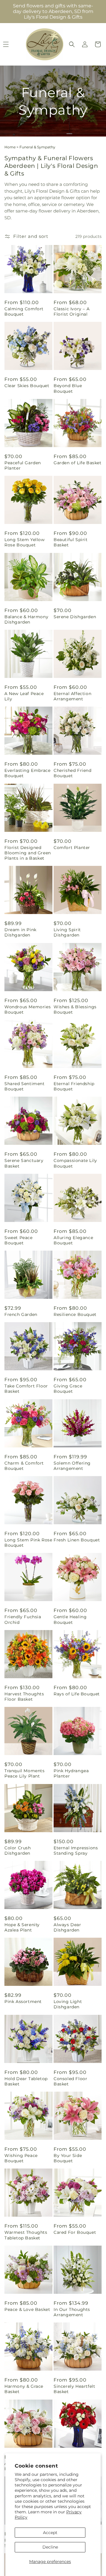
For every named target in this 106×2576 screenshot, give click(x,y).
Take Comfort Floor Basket (26, 1389)
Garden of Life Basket (78, 463)
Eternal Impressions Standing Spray (76, 1851)
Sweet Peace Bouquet (19, 1240)
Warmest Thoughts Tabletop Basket (26, 2235)
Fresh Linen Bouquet (77, 1540)
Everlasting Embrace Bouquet (27, 773)
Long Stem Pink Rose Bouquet (28, 1543)
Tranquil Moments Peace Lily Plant (25, 1773)
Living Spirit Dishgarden (67, 932)
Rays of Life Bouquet (77, 1694)
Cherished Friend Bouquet (73, 773)
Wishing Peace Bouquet (21, 2158)
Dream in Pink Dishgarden (20, 932)
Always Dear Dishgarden (67, 1927)
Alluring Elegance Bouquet (73, 1240)
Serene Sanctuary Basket (24, 1163)
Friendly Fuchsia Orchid (23, 1619)
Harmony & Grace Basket (24, 2389)
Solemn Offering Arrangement (72, 1466)
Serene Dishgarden (75, 617)
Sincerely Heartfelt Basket (74, 2389)
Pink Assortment (23, 2002)
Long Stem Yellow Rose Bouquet (25, 542)
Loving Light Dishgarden (68, 2004)
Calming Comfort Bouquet (24, 311)
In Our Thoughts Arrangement (72, 2312)
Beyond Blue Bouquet (68, 388)
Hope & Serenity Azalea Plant (22, 1927)
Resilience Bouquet (75, 1314)
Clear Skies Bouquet (27, 386)
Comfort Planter (72, 848)
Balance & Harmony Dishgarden (26, 619)
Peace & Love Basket (27, 2309)
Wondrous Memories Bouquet (28, 1009)
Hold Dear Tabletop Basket (26, 2081)
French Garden (21, 1314)
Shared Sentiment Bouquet (25, 1086)
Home (10, 147)
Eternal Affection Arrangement (72, 696)
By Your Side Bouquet (68, 2158)
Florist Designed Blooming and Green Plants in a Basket (28, 853)
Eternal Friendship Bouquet (74, 1086)
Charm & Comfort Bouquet (24, 1466)
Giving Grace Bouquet (68, 1389)
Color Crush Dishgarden (18, 1851)
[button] (72, 44)
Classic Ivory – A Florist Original (72, 311)
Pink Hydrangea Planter (71, 1773)
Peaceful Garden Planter (23, 465)
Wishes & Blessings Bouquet (75, 1009)
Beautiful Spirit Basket (71, 542)
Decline (50, 2547)
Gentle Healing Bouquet (70, 1619)
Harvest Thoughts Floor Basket (24, 1697)
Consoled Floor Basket (70, 2081)
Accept (50, 2533)
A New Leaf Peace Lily (24, 696)
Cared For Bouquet (75, 2232)
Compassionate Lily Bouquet (75, 1163)
